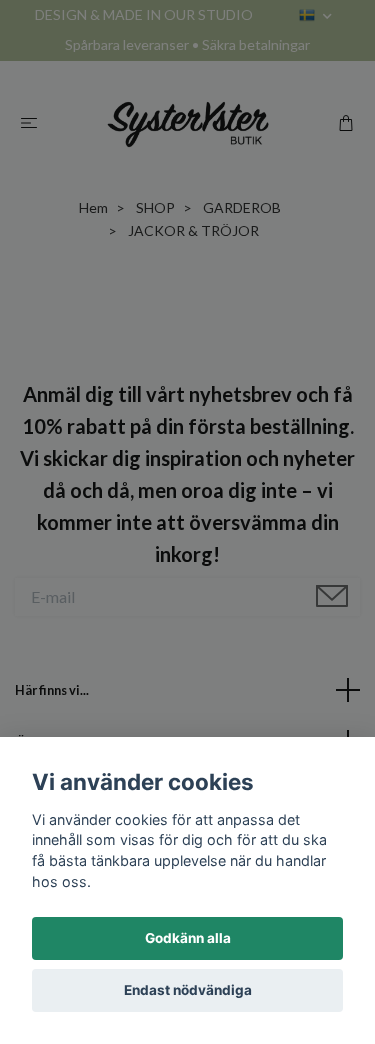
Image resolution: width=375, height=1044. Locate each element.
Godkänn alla (188, 938)
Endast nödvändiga (188, 990)
